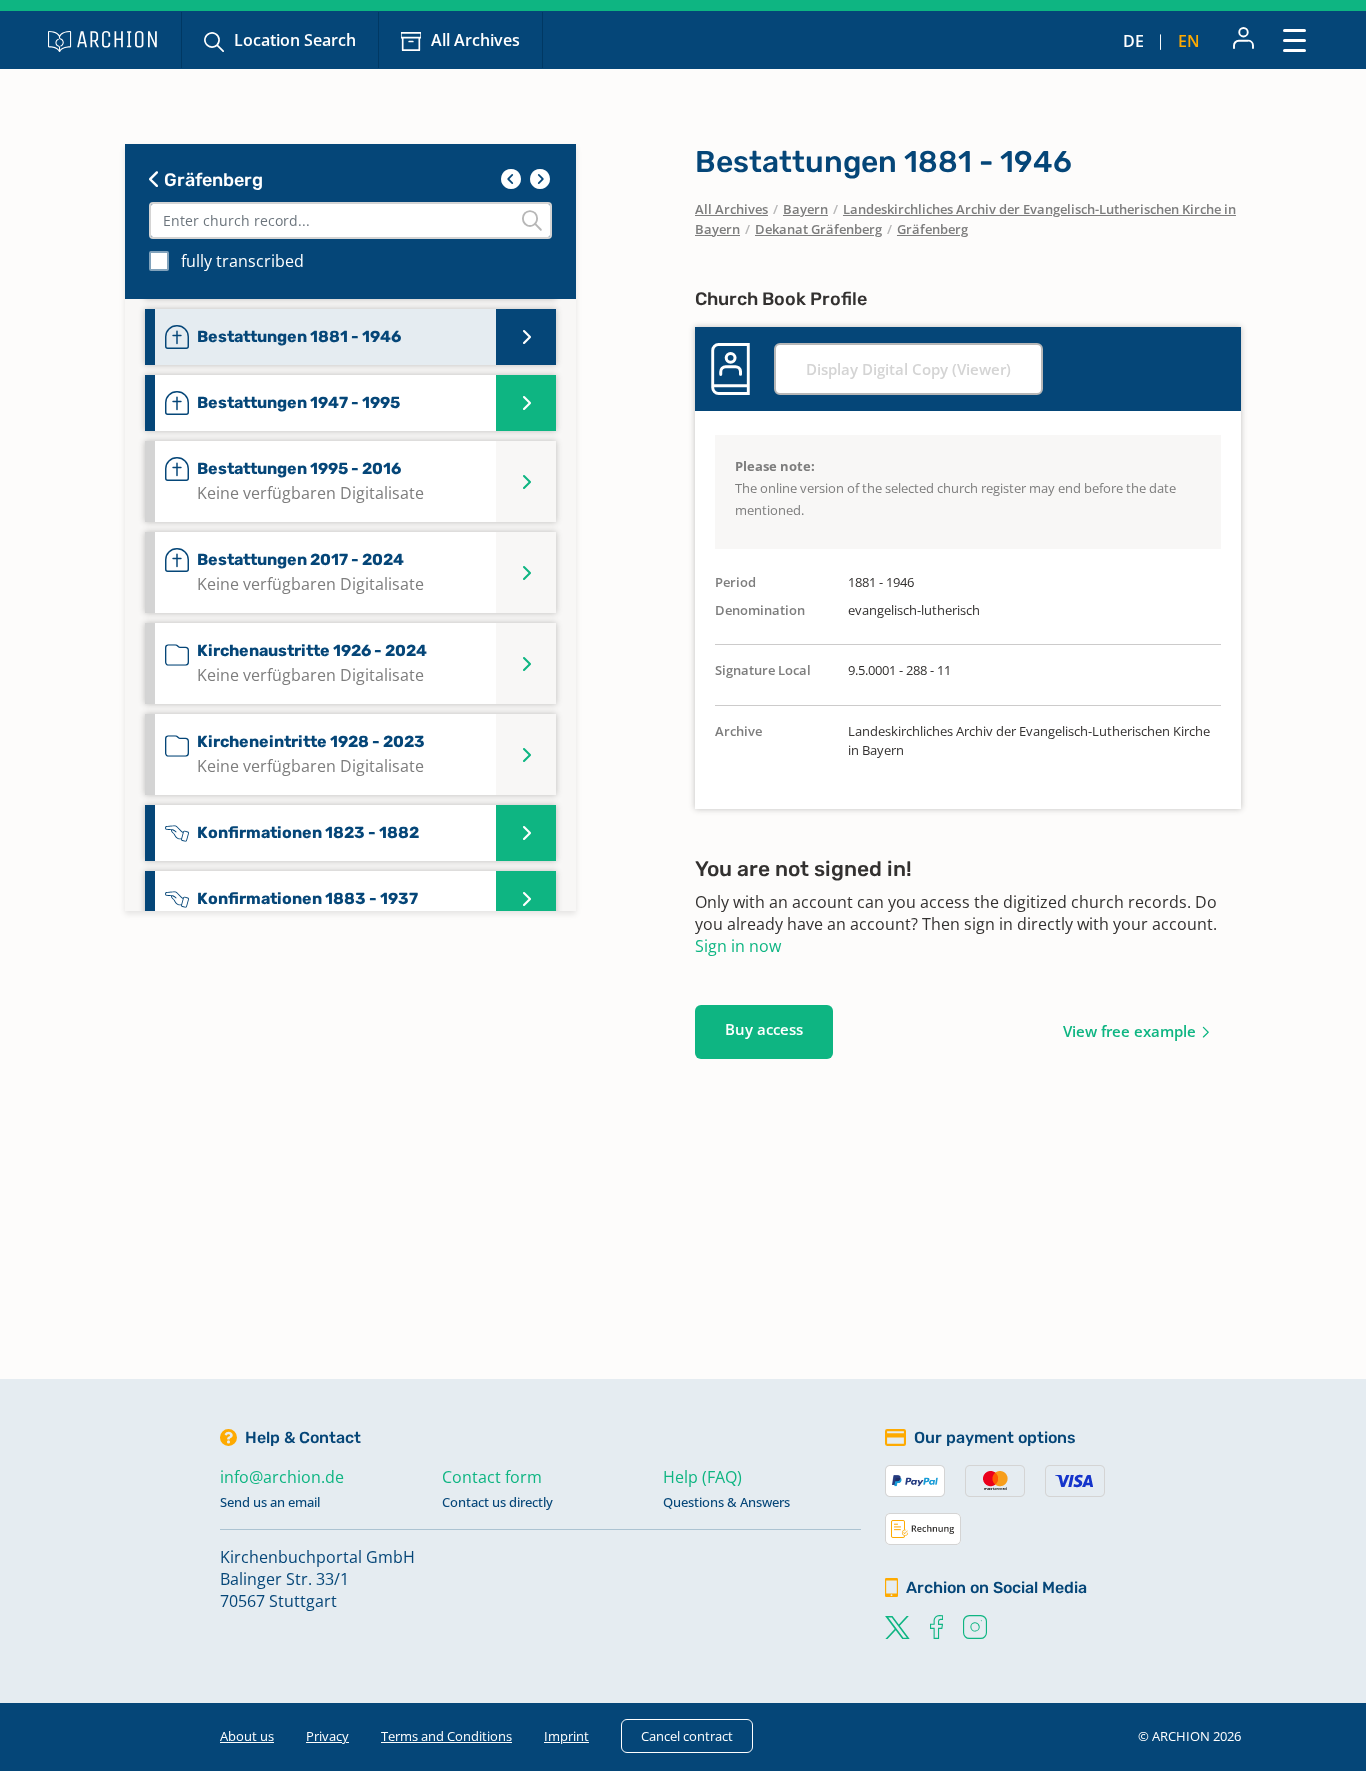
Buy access (764, 1029)
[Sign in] (1243, 40)
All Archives (475, 40)
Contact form (492, 1477)
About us (247, 1736)
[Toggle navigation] (1294, 39)
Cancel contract (687, 1736)
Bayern (805, 209)
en (1189, 41)
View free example (1129, 1031)
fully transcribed (242, 261)
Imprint (566, 1736)
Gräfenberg (211, 180)
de (1133, 41)
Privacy (327, 1736)
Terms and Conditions (446, 1736)
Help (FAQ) (702, 1477)
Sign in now (738, 946)
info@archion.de (282, 1477)
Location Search (295, 40)
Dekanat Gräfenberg (818, 229)
